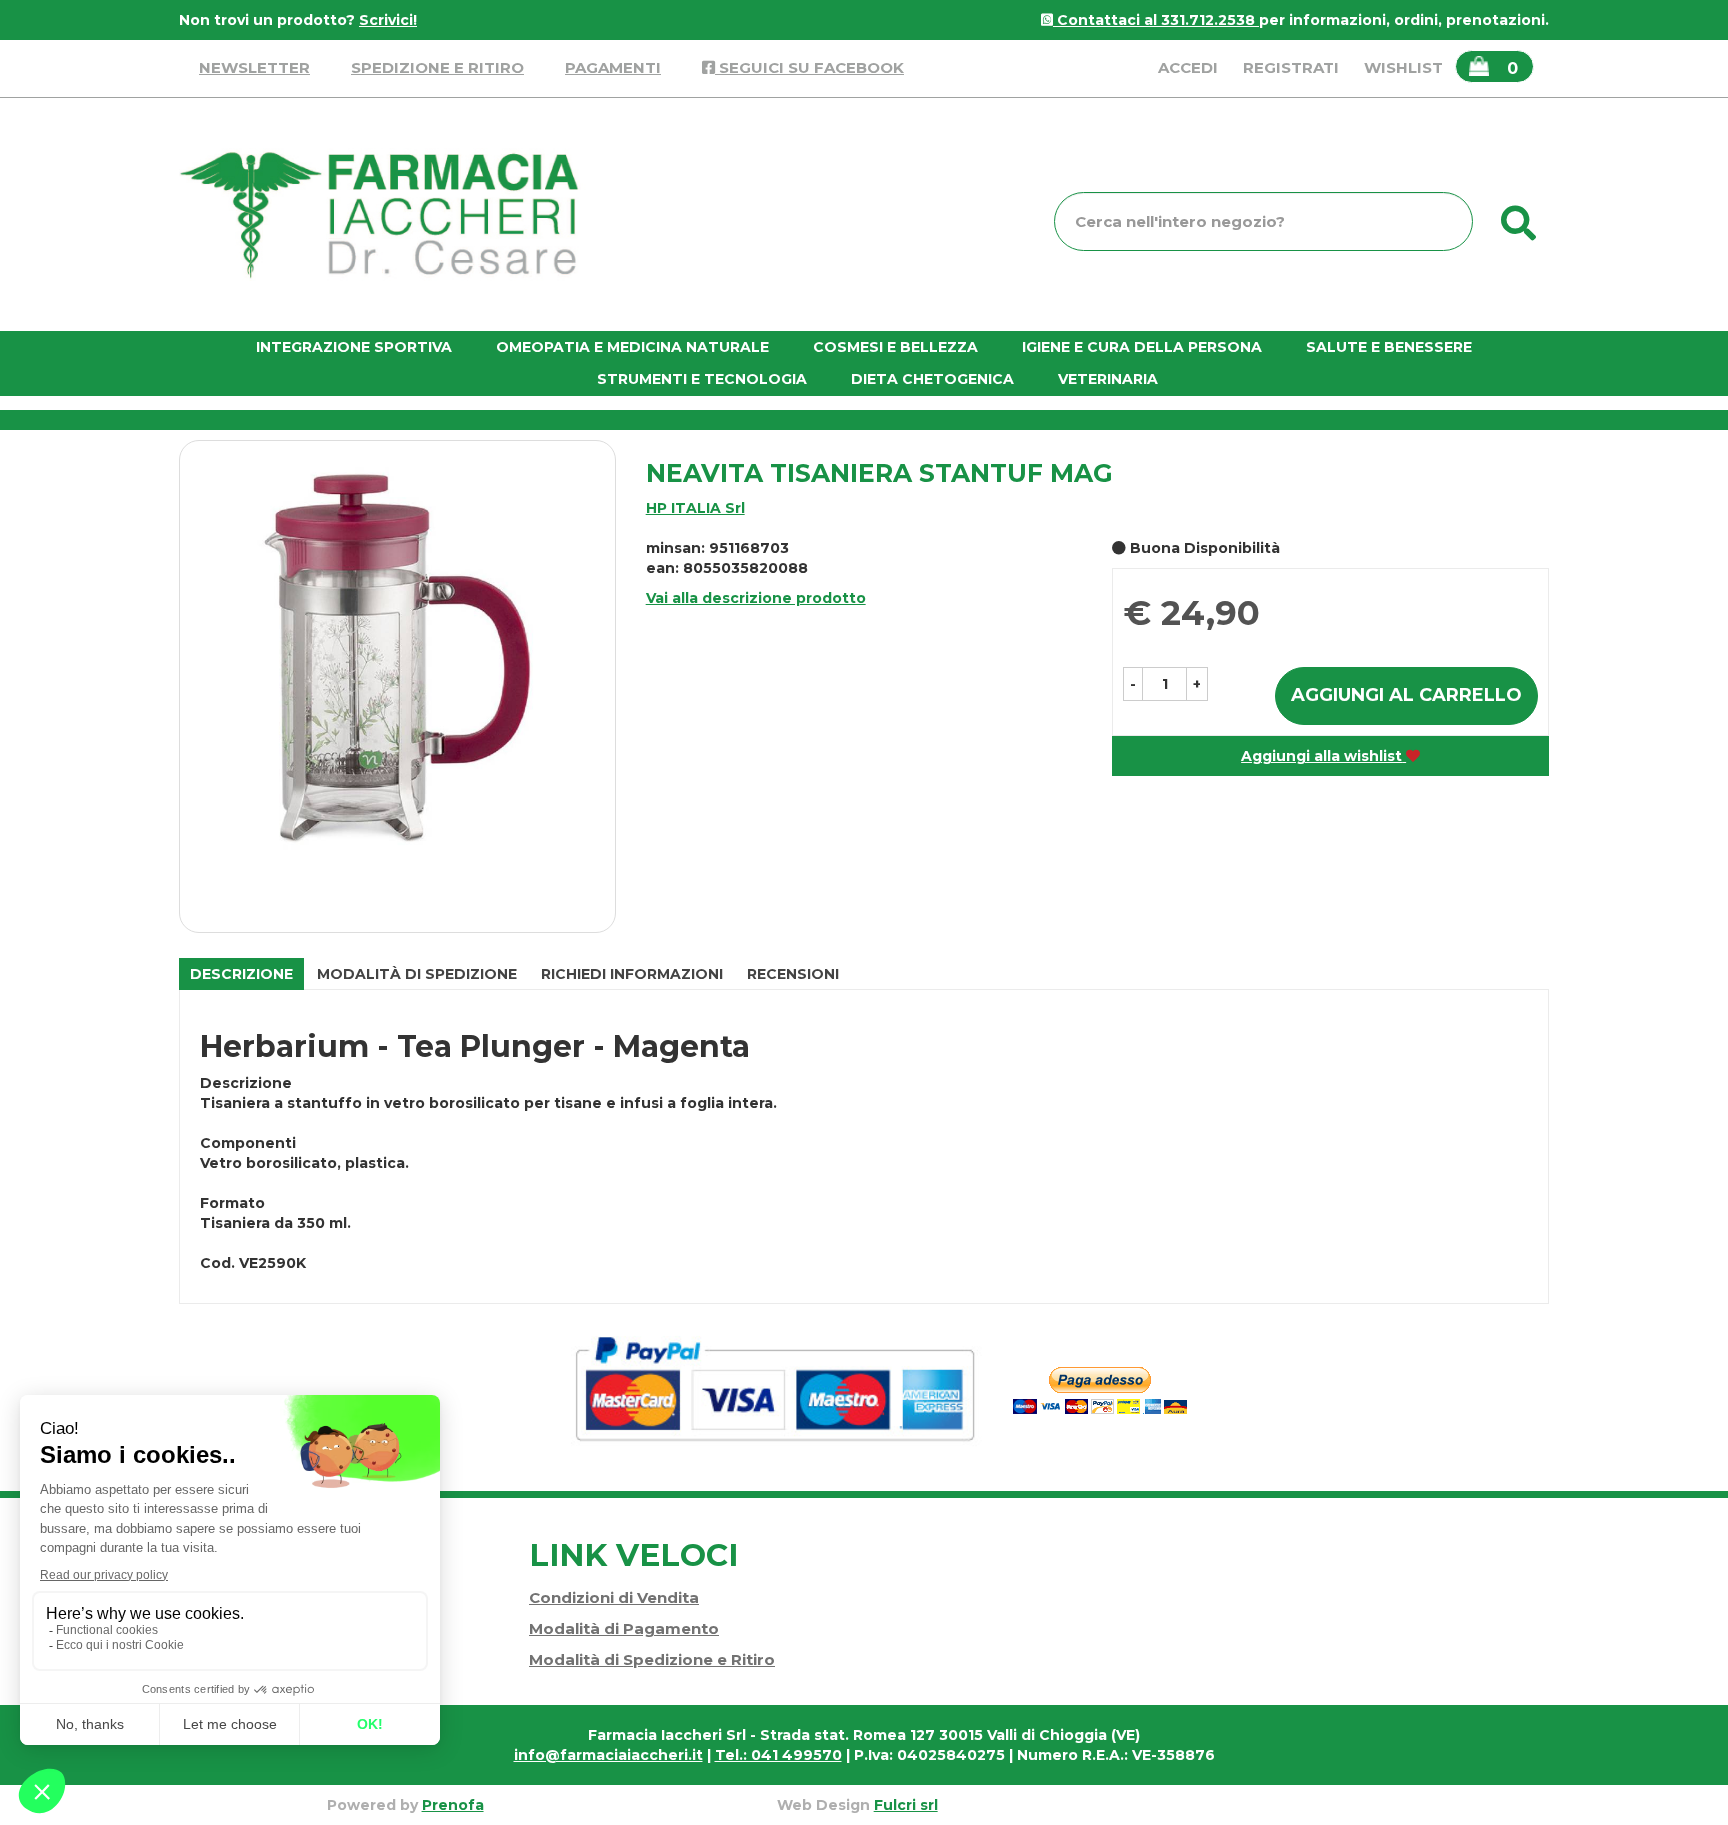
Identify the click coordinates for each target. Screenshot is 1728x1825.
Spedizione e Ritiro (437, 67)
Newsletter (254, 67)
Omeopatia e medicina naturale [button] (632, 347)
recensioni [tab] (793, 974)
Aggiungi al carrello (1406, 695)
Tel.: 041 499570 (778, 1755)
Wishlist (1403, 67)
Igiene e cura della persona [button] (1142, 347)
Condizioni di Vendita (614, 1597)
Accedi (1188, 67)
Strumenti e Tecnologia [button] (702, 379)
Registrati (1291, 67)
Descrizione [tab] (241, 974)
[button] (1133, 684)
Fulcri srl (906, 1805)
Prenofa (453, 1805)
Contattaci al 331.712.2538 (1156, 20)
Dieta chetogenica (932, 379)
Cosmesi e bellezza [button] (895, 347)
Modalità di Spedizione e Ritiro (652, 1659)
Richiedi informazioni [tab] (632, 974)
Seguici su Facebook (809, 67)
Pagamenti (613, 67)
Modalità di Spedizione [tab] (417, 974)
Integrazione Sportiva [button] (354, 347)
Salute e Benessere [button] (1389, 347)
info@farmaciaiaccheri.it (608, 1755)
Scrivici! (388, 20)
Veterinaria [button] (1108, 379)
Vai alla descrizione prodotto (756, 598)
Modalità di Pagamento (624, 1628)
